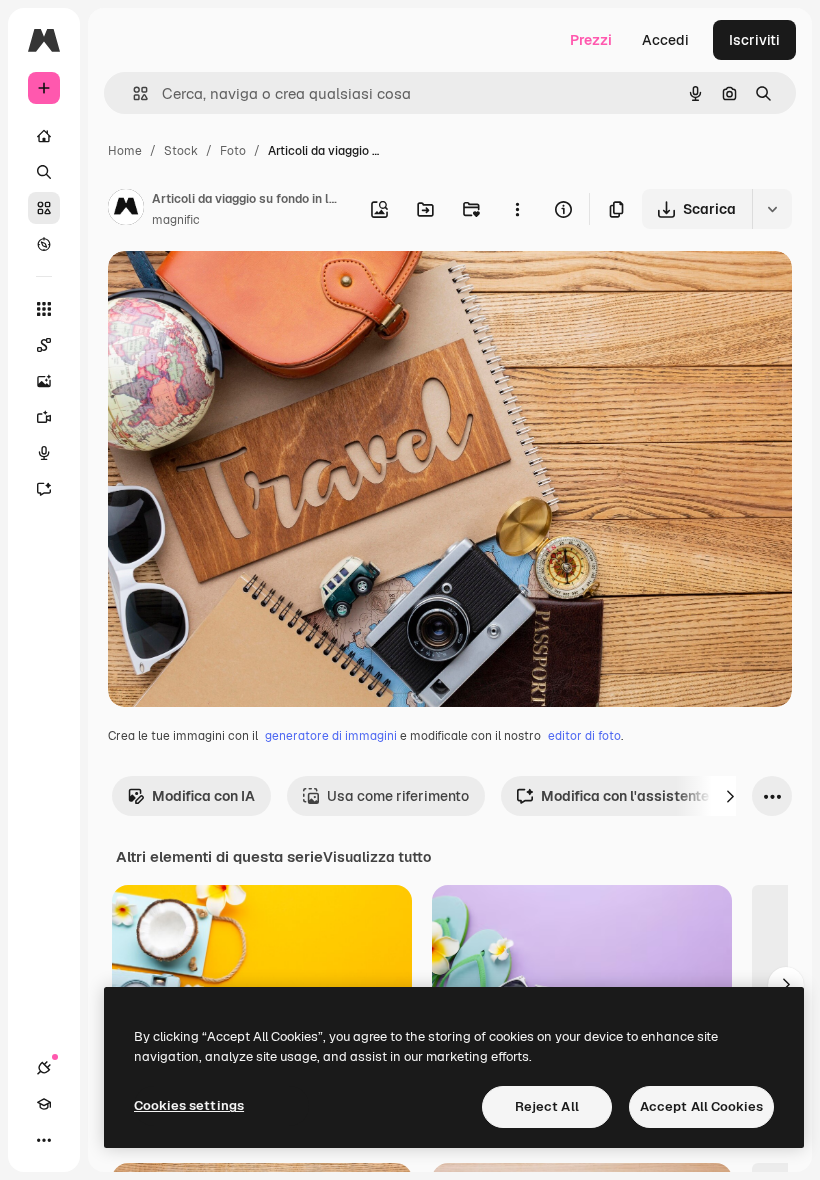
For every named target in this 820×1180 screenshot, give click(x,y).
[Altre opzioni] (517, 209)
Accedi (665, 40)
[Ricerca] (44, 172)
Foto (233, 151)
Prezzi (591, 40)
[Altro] (44, 1140)
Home (125, 151)
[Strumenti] (44, 309)
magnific (176, 220)
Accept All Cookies (701, 1106)
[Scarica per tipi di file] (772, 209)
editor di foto (584, 736)
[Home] (44, 136)
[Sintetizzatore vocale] (44, 453)
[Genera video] (44, 417)
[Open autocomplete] (132, 93)
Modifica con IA (203, 796)
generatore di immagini (331, 736)
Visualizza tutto (377, 857)
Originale (240, 289)
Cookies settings (189, 1105)
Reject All (547, 1106)
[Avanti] (730, 796)
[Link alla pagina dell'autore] (126, 210)
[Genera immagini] (44, 381)
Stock (181, 151)
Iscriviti (754, 40)
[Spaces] (44, 345)
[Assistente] (44, 489)
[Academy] (44, 1104)
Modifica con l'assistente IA (633, 796)
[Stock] (44, 208)
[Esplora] (44, 244)
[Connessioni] (44, 1068)
